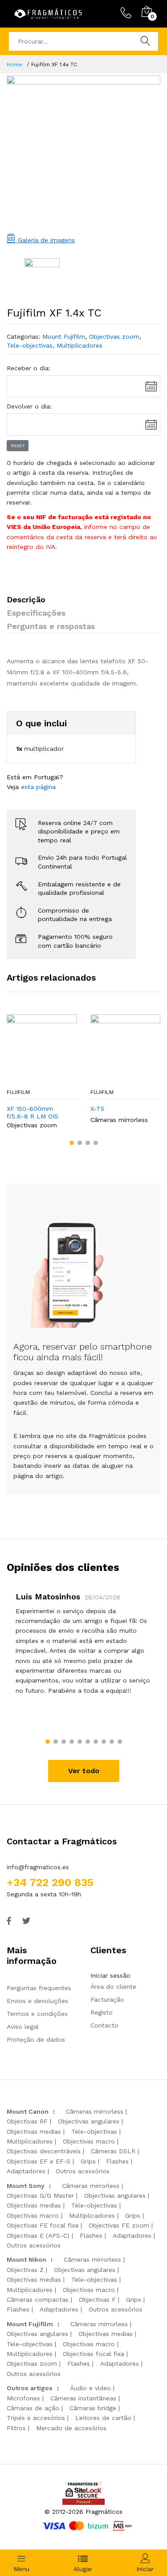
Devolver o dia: (29, 406)
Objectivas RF (27, 2121)
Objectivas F (97, 2300)
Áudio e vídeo (90, 2388)
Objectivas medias (34, 2131)
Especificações (36, 613)
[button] (72, 1143)
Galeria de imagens (45, 240)
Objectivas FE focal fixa (43, 2225)
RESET (18, 446)
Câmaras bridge (93, 2408)
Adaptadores (26, 2171)
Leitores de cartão (103, 2418)
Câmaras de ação (33, 2408)
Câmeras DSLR (113, 2151)
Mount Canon (28, 2111)
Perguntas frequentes (39, 1988)
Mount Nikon (26, 2260)
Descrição (26, 599)
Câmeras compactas (38, 2300)
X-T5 (97, 1109)
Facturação (107, 1999)
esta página (38, 787)
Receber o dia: (29, 368)
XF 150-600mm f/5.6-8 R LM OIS (33, 1112)
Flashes (117, 2161)
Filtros (16, 2428)
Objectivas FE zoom (119, 2225)
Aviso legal (23, 2027)
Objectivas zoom (114, 337)
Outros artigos (30, 2388)
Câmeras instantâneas (83, 2398)
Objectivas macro (89, 2141)
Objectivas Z (25, 2270)
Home (14, 64)
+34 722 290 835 (50, 1883)
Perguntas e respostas (51, 626)
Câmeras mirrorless (119, 1120)
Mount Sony (26, 2186)
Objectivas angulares (89, 2121)
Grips (88, 2161)
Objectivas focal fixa (94, 2354)
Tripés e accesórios (36, 2418)
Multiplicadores (79, 345)
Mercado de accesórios (71, 2428)
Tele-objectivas (30, 345)
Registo (102, 2012)
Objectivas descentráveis (44, 2151)
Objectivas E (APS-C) (38, 2235)
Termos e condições (37, 2014)
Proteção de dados (36, 2039)
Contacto (104, 2025)
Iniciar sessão (110, 1975)
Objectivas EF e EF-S (39, 2161)
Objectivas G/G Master (40, 2195)
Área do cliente (113, 1987)
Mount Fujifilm (64, 337)
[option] (83, 152)
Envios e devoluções (37, 2001)
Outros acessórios (83, 2171)
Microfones (23, 2398)
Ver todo (84, 1771)
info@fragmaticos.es (38, 1867)
